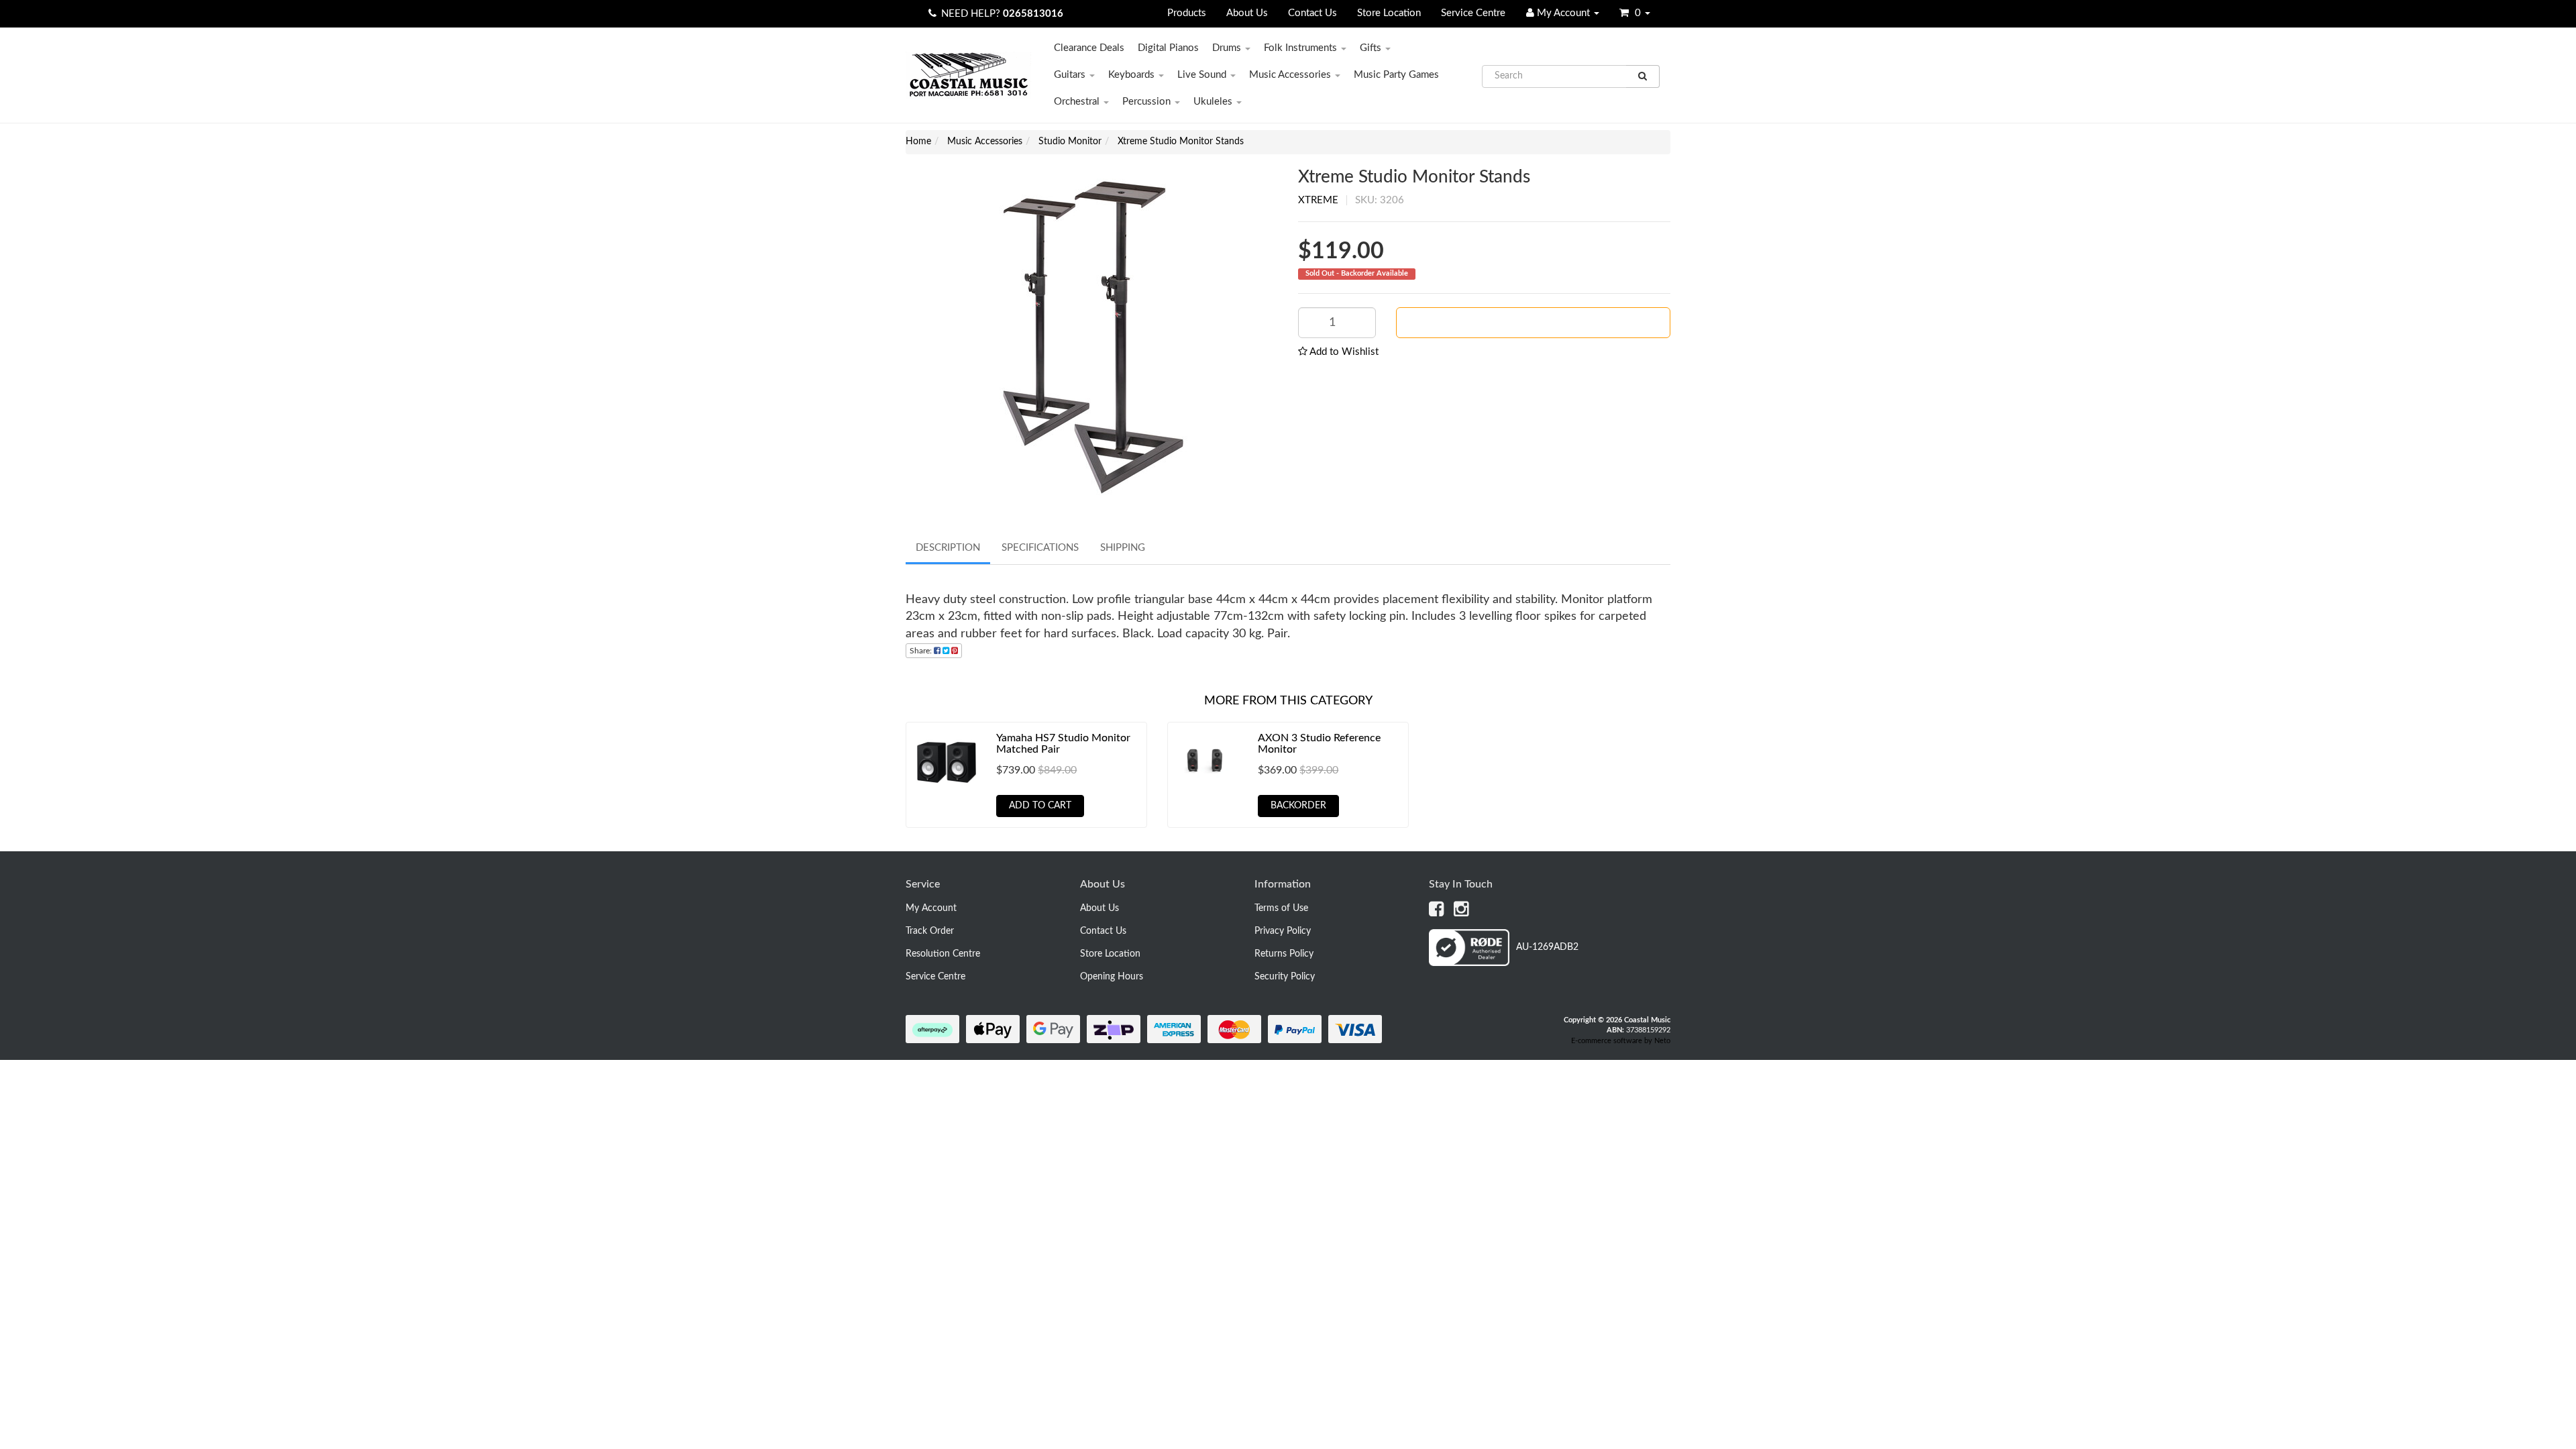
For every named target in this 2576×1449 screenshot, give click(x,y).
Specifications (1040, 548)
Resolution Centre (943, 954)
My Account (931, 908)
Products (1187, 13)
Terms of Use (1281, 908)
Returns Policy (1284, 954)
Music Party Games (1396, 75)
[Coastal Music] (968, 75)
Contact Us (1312, 13)
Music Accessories (1291, 75)
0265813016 (1033, 14)
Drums (1228, 48)
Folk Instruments (1302, 48)
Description (948, 548)
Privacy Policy (1283, 931)
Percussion (1148, 102)
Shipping (1123, 548)
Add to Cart (1040, 806)
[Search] (1643, 76)
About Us (1247, 13)
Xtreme (1318, 200)
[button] (1338, 352)
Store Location (1389, 13)
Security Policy (1285, 977)
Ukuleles (1214, 102)
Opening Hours (1112, 977)
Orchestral (1078, 102)
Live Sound (1203, 75)
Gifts (1372, 48)
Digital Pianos (1168, 48)
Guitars (1071, 75)
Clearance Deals (1089, 48)
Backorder (1539, 323)
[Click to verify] (1504, 963)
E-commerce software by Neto (1621, 1041)
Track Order (930, 931)
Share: (922, 651)
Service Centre (1473, 13)
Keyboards (1133, 75)
